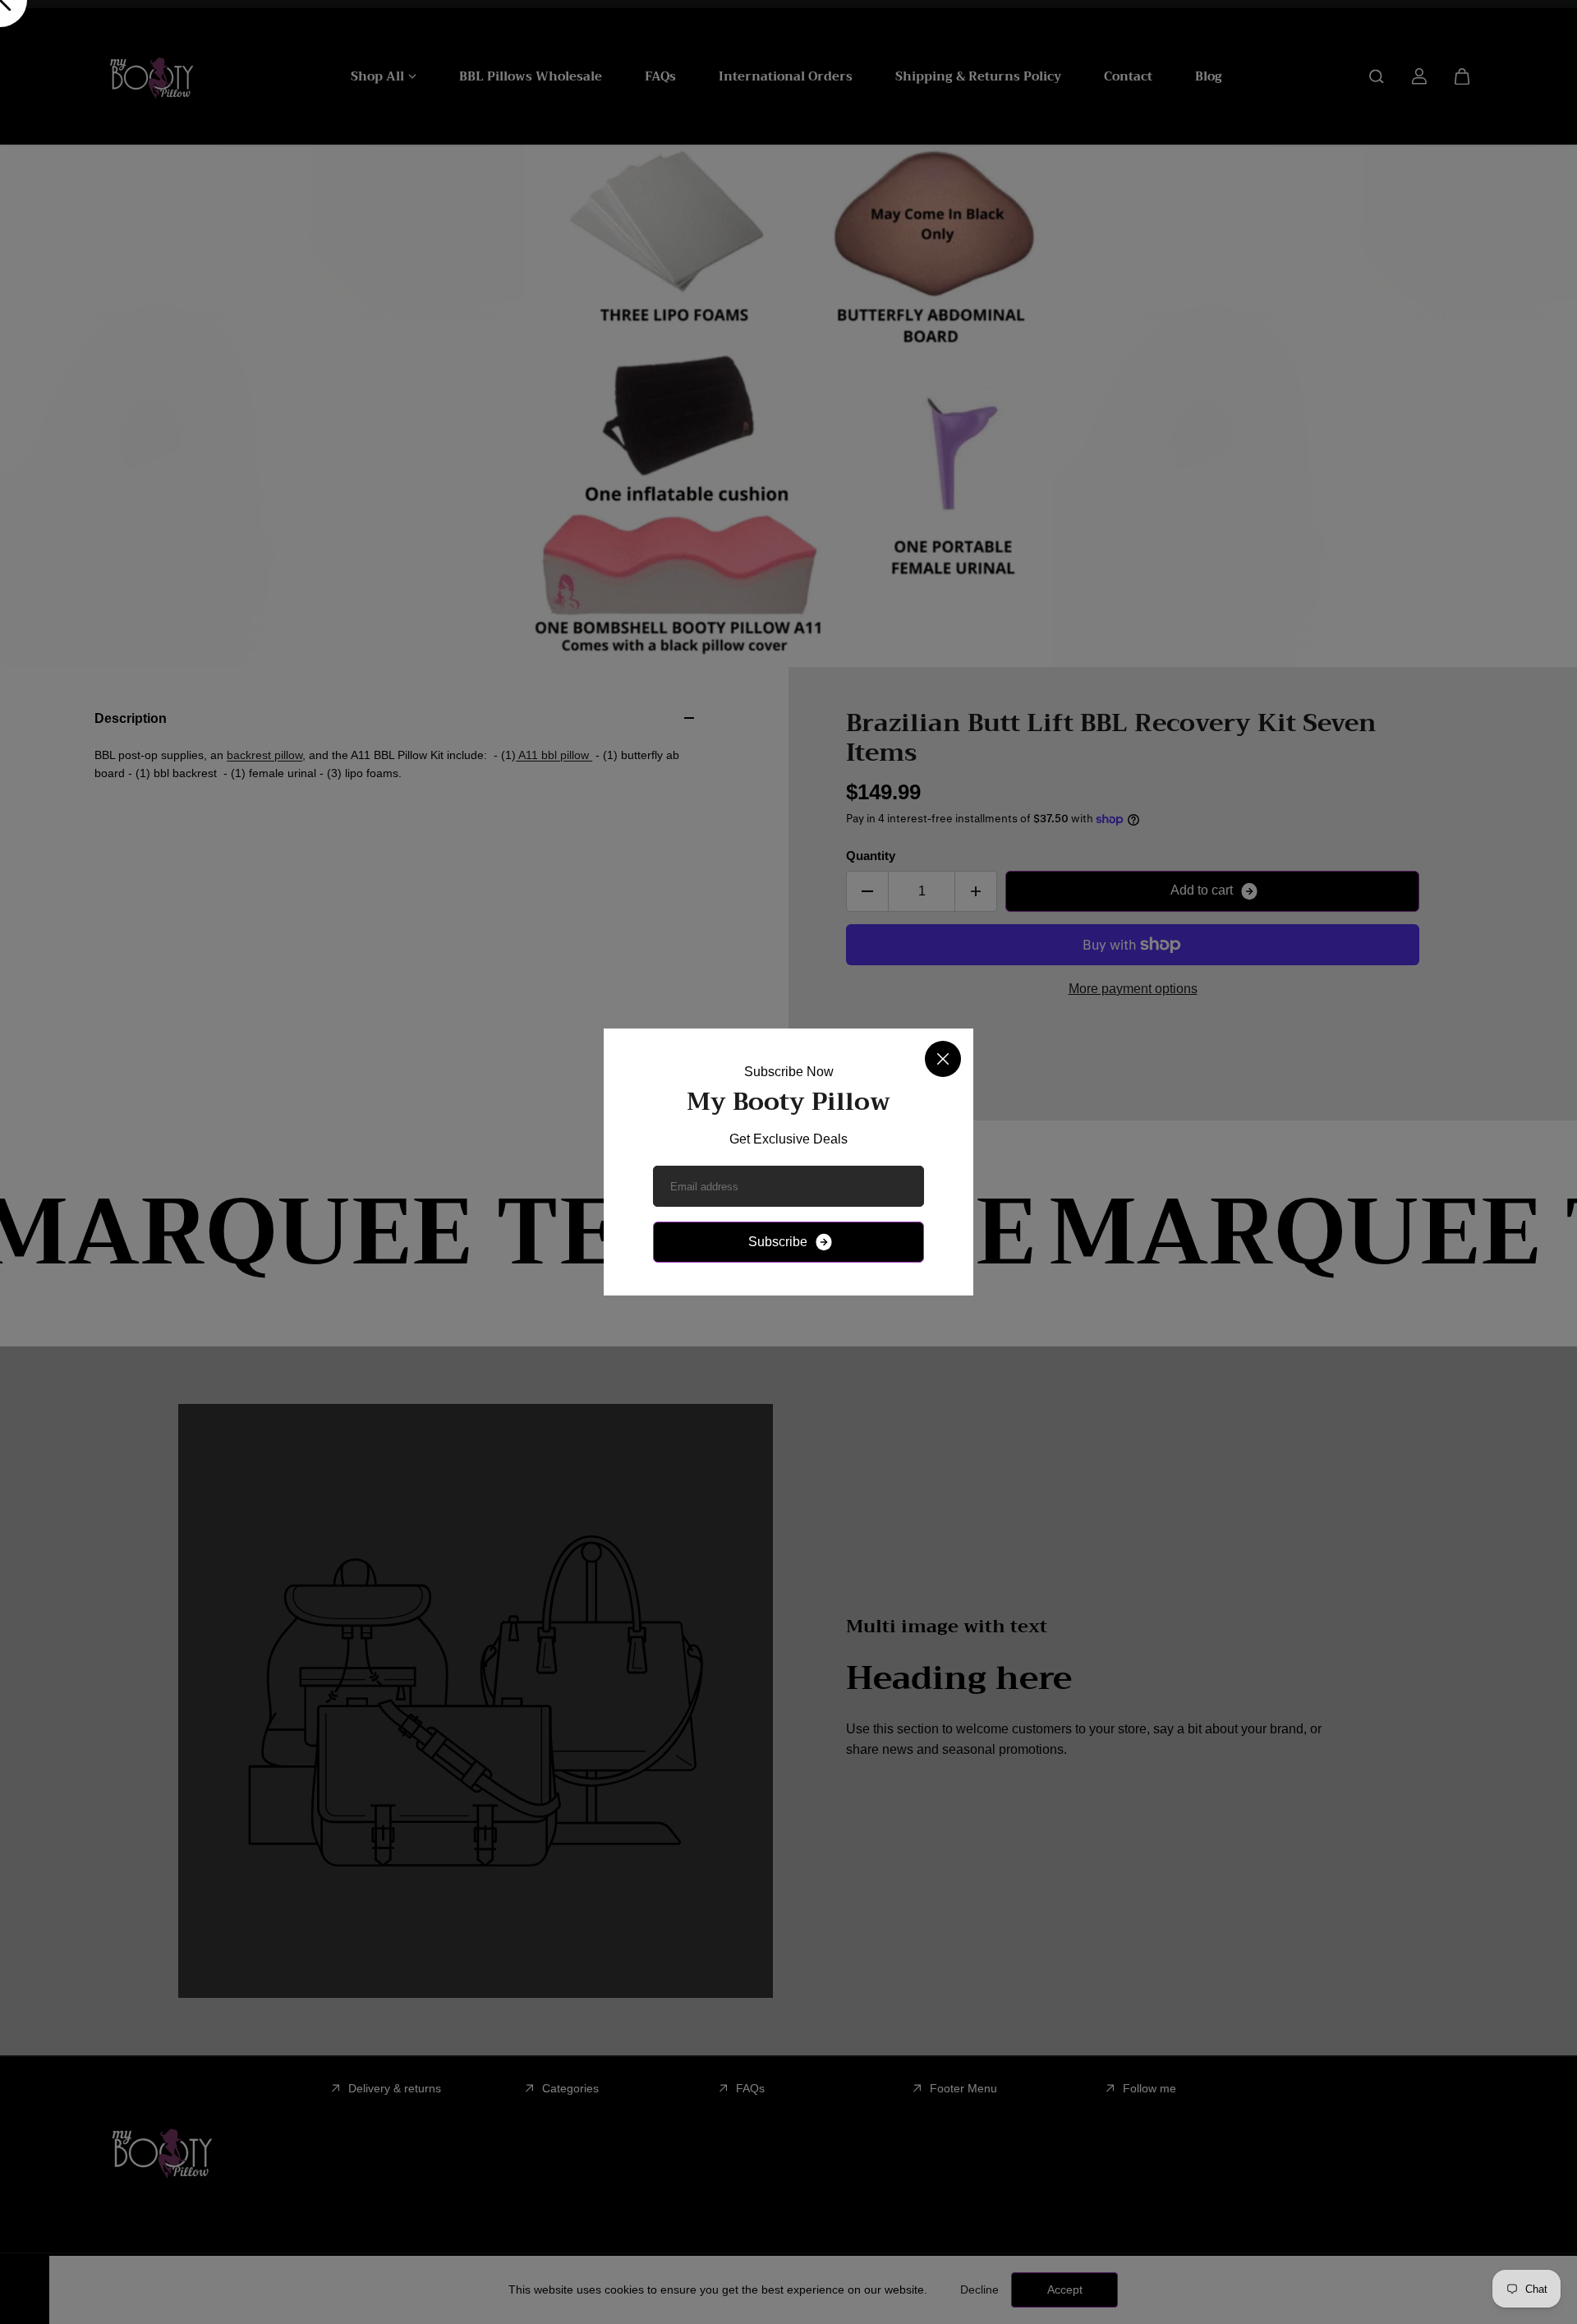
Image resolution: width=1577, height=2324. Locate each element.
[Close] (943, 1059)
